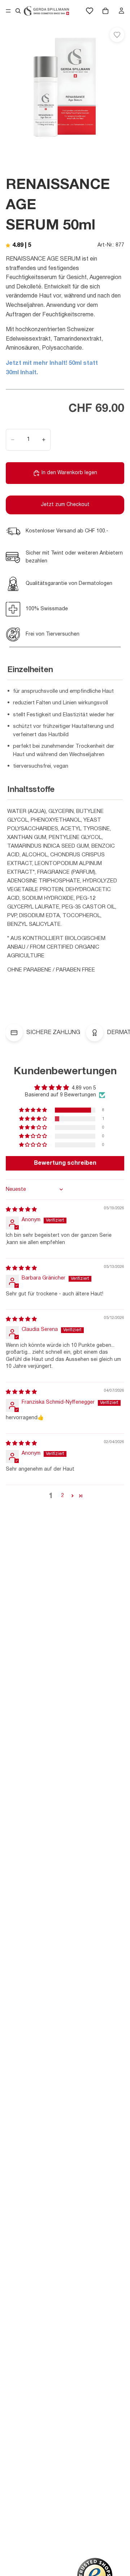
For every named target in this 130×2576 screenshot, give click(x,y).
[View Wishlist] (90, 11)
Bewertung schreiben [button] (65, 1163)
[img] (21, 1210)
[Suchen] (18, 11)
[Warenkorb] (105, 11)
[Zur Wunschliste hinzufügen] (117, 35)
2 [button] (62, 1496)
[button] (34, 1110)
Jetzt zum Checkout (65, 505)
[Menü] (8, 11)
